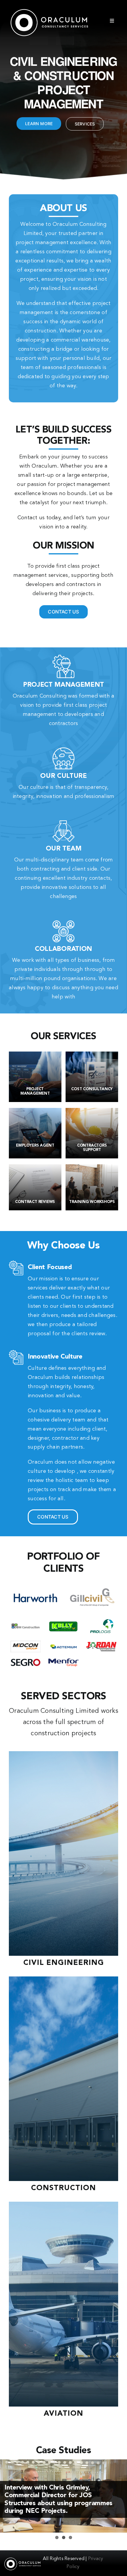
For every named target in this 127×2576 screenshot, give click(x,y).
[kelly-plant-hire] (63, 1620)
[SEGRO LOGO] (26, 1661)
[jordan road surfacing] (101, 1644)
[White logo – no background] (49, 10)
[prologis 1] (101, 1621)
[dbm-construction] (26, 1620)
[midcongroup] (26, 1643)
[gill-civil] (92, 1586)
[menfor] (63, 1661)
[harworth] (35, 1586)
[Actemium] (63, 1645)
